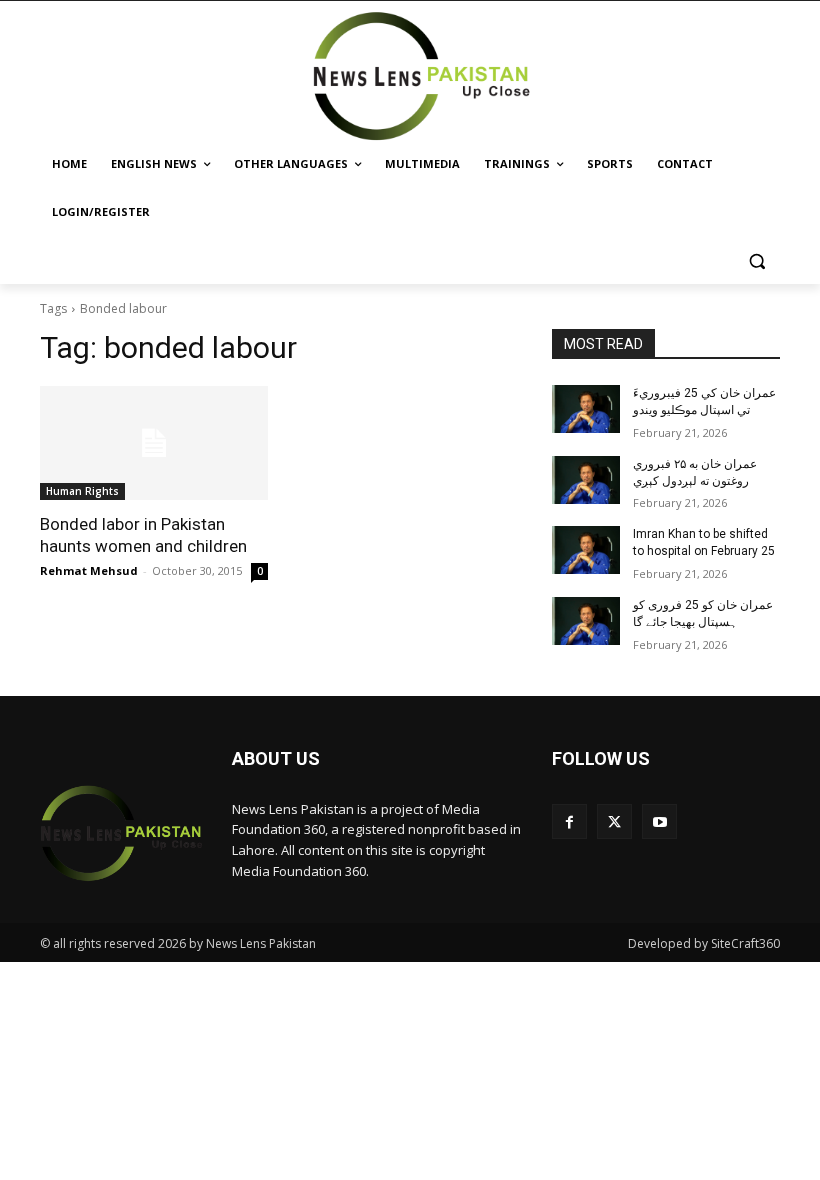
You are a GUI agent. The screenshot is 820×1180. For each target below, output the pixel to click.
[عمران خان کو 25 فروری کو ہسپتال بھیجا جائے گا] (586, 621)
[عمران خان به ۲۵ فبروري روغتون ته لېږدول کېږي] (586, 480)
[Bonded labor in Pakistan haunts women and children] (154, 443)
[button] (756, 260)
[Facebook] (569, 821)
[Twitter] (614, 821)
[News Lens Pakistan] (422, 76)
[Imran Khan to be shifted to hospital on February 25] (586, 550)
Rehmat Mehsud (89, 570)
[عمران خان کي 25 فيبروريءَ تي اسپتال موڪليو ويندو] (586, 409)
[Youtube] (659, 821)
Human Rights (82, 491)
